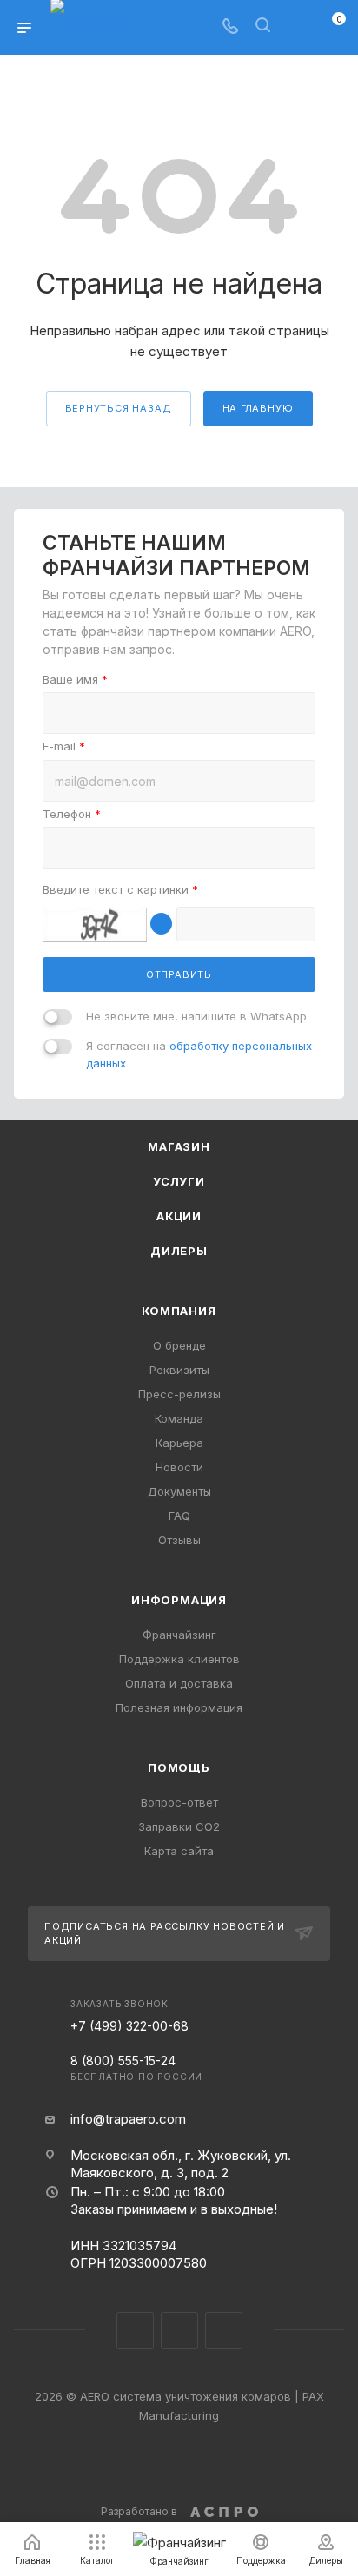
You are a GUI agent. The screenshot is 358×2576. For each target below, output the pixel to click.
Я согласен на (199, 1054)
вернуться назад (119, 408)
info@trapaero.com (128, 2119)
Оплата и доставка (179, 1683)
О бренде (179, 1345)
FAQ (179, 1516)
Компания (179, 1311)
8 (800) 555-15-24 (136, 2067)
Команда (179, 1418)
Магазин (179, 1146)
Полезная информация (179, 1707)
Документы (179, 1491)
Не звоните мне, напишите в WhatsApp (196, 1016)
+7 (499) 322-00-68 (129, 2026)
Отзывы (179, 1540)
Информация (179, 1600)
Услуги (179, 1181)
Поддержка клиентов (179, 1659)
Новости (179, 1467)
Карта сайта (179, 1851)
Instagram (135, 2331)
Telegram (179, 2331)
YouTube (224, 2331)
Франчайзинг (179, 1635)
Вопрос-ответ (179, 1802)
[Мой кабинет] (295, 27)
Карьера (179, 1443)
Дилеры (179, 1251)
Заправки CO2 (179, 1826)
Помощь (179, 1767)
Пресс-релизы (179, 1394)
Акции (179, 1216)
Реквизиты (179, 1370)
